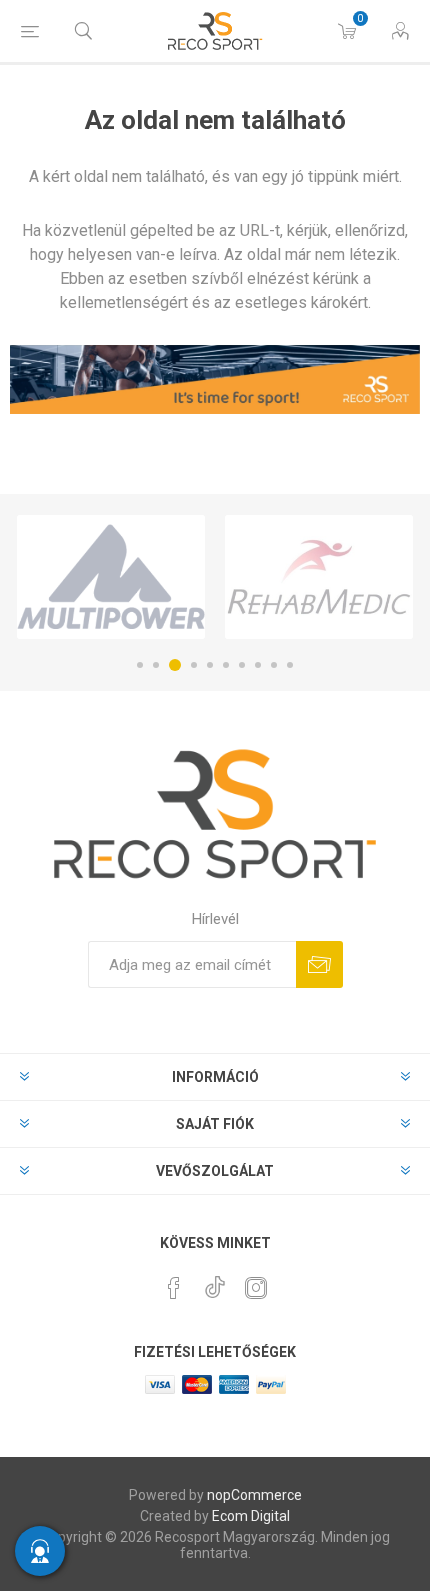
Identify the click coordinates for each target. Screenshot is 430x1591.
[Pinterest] (174, 1288)
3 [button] (175, 665)
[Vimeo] (215, 1282)
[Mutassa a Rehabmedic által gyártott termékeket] (319, 577)
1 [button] (140, 665)
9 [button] (274, 665)
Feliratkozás (319, 964)
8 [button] (258, 665)
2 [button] (156, 665)
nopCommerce (254, 1495)
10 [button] (290, 665)
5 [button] (210, 665)
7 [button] (242, 665)
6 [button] (226, 665)
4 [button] (194, 665)
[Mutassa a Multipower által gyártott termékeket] (111, 577)
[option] (111, 577)
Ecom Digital (251, 1516)
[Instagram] (256, 1288)
